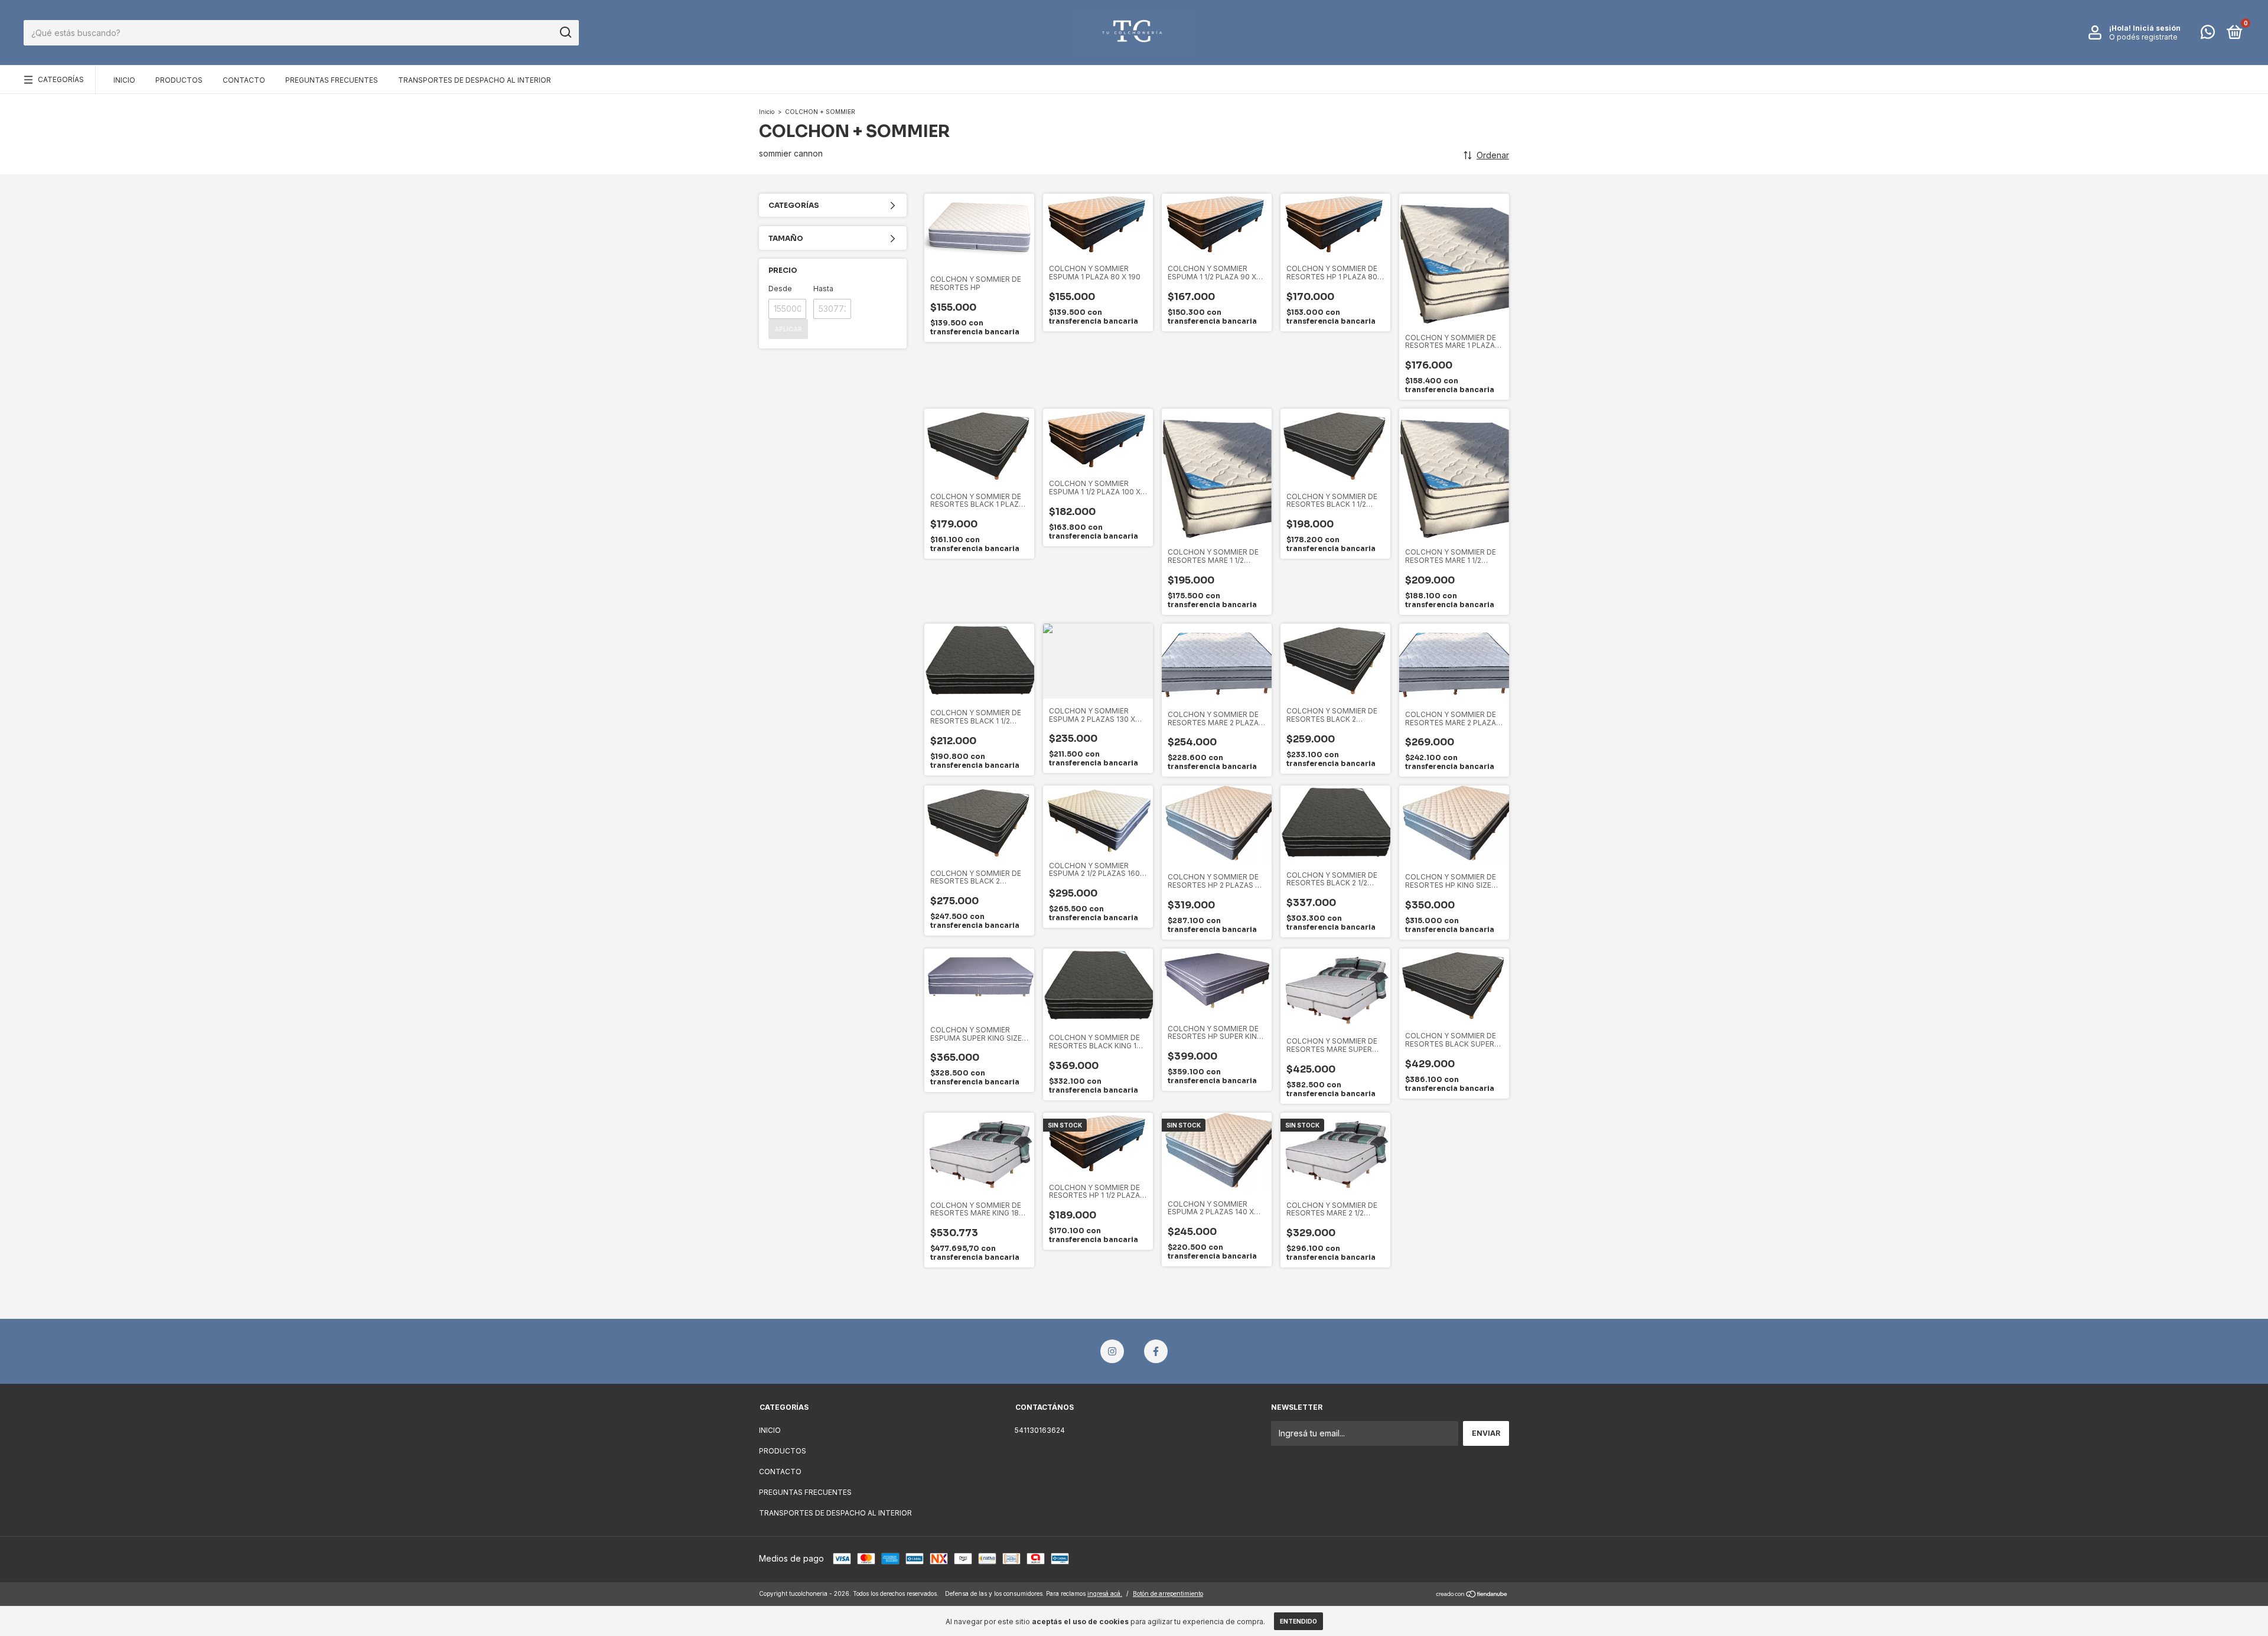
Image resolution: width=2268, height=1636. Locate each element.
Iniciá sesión (2157, 28)
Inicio (767, 112)
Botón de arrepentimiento (1168, 1593)
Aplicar (788, 329)
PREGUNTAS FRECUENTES (332, 80)
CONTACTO (244, 80)
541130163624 (1040, 1430)
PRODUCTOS (179, 80)
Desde (780, 289)
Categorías (61, 79)
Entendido (1298, 1621)
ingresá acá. (1105, 1593)
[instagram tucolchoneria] (1112, 1351)
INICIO (124, 80)
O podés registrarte (2143, 37)
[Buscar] (565, 32)
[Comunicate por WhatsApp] (2208, 35)
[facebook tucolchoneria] (1156, 1351)
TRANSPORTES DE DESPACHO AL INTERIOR (475, 80)
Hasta (823, 289)
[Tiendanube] (1472, 1595)
